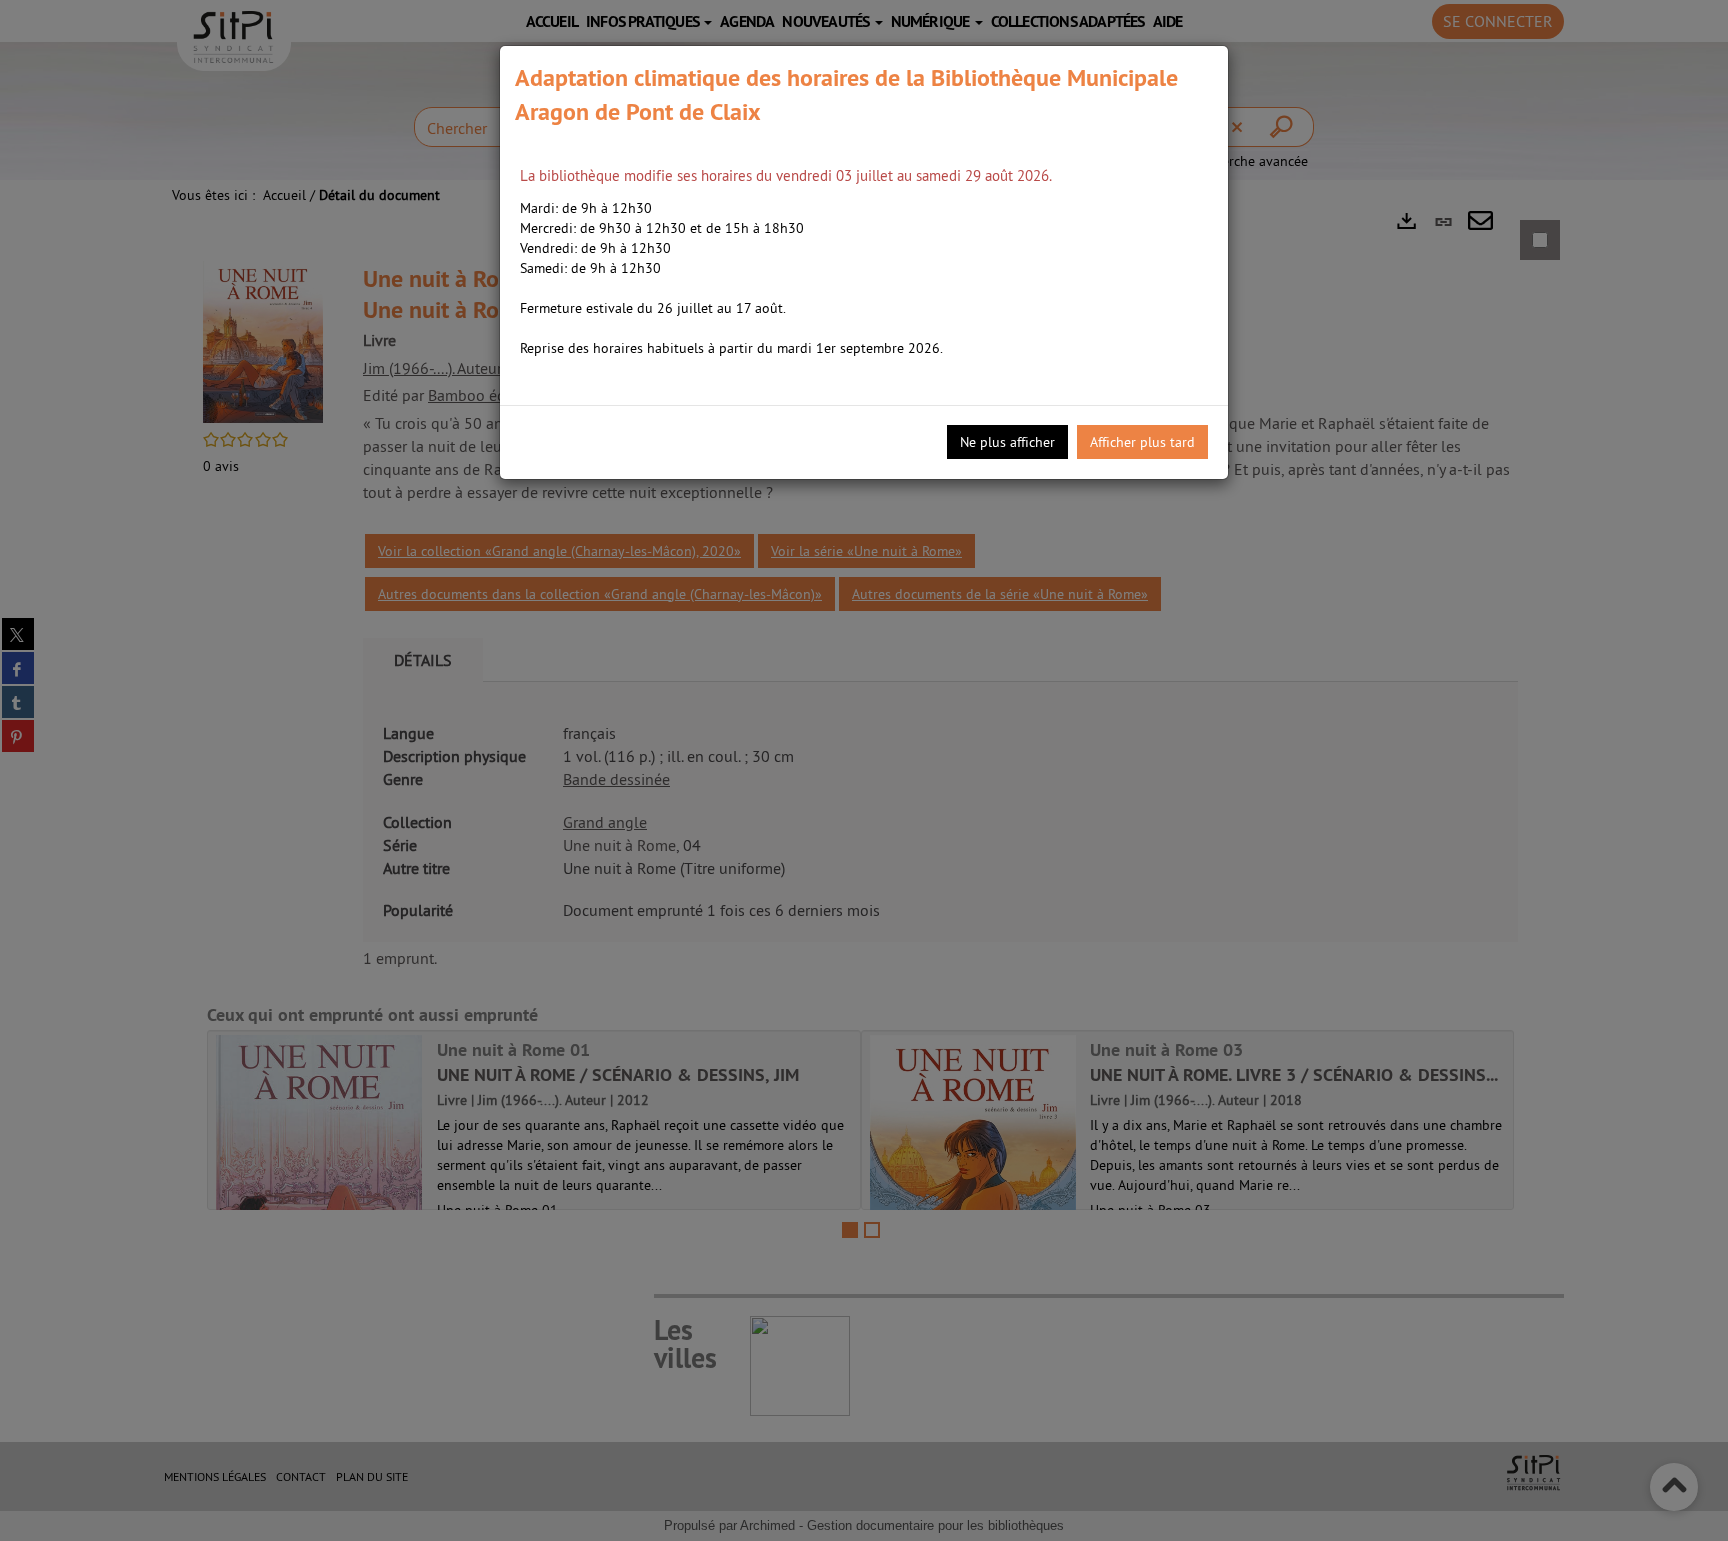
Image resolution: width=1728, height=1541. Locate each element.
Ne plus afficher (1007, 442)
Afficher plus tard (1142, 442)
